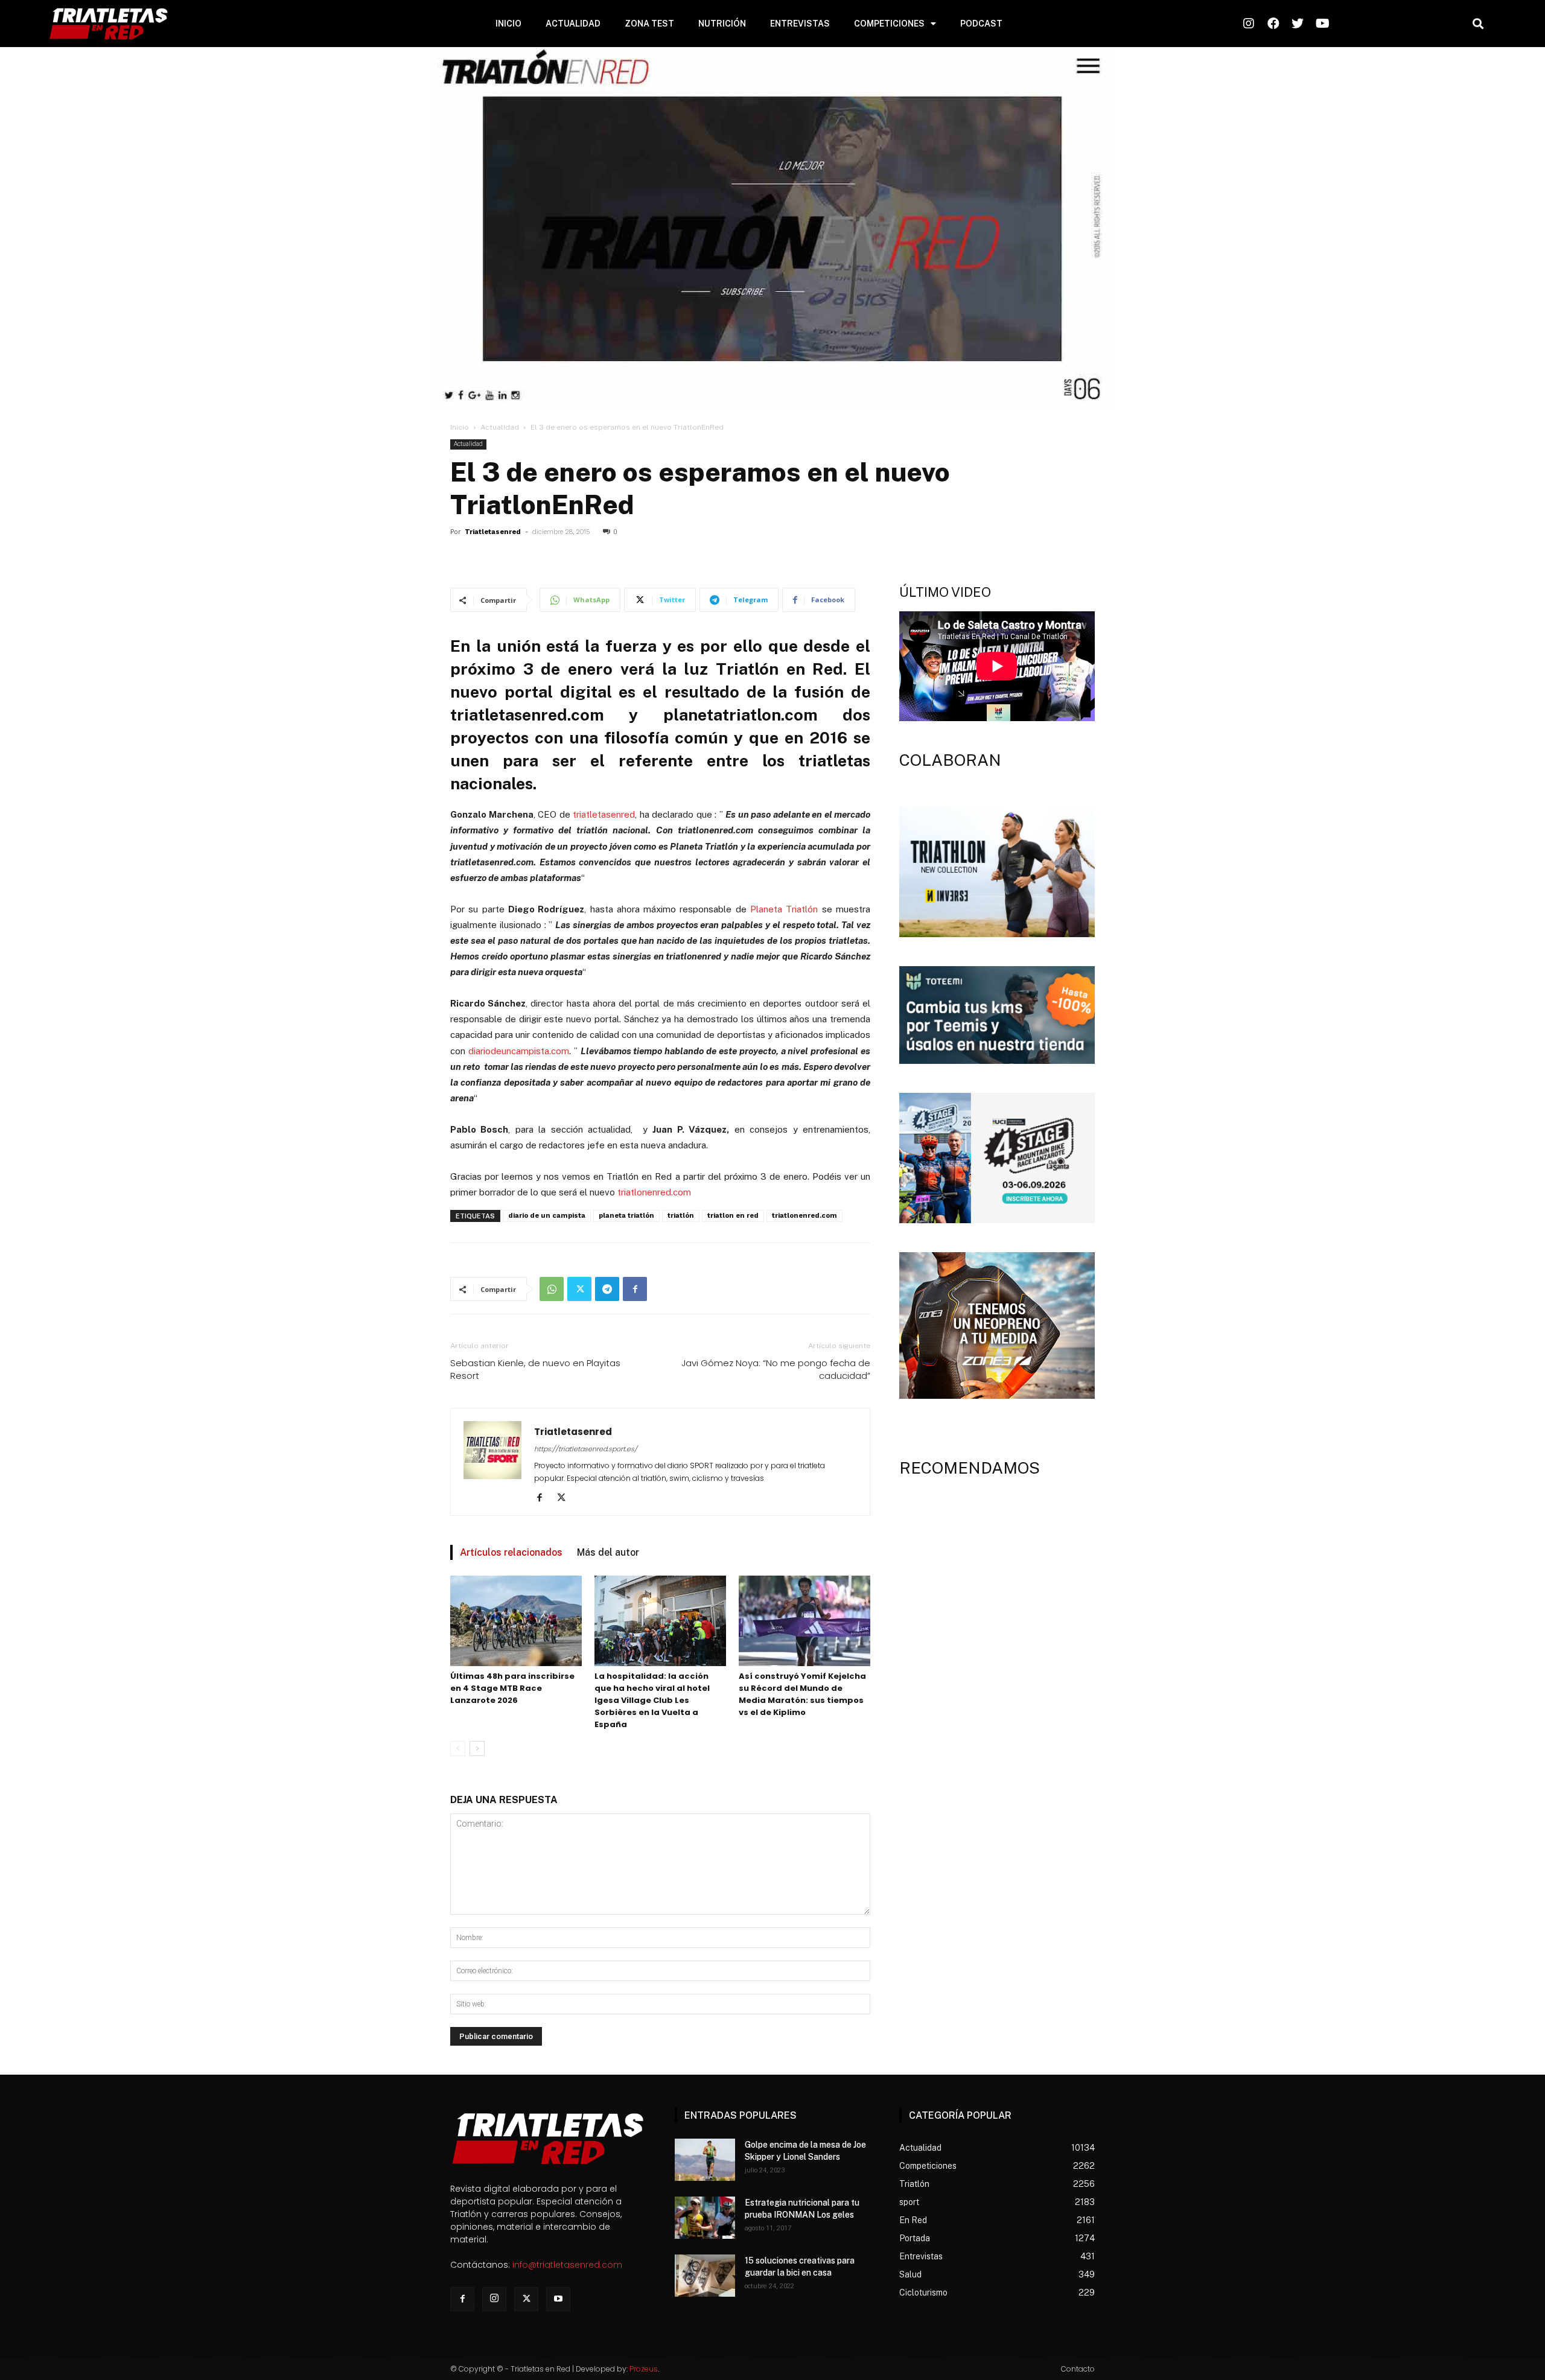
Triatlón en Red (779, 669)
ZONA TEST (649, 24)
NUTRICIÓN (722, 24)
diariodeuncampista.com (519, 1051)
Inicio (460, 427)
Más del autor (608, 1552)
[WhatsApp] (552, 1289)
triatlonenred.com (654, 1192)
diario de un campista (547, 1216)
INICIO (508, 24)
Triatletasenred (493, 532)
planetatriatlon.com (741, 714)
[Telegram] (607, 1289)
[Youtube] (558, 2299)
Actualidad (500, 427)
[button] (1478, 24)
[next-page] (477, 1748)
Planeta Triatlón (784, 909)
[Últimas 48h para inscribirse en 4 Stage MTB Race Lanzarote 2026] (516, 1621)
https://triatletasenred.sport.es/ (586, 1449)
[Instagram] (494, 2299)
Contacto (1078, 2369)
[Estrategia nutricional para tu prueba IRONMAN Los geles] (705, 2218)
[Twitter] (579, 1289)
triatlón (681, 1216)
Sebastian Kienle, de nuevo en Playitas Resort (535, 1369)
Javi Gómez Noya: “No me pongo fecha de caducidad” (776, 1369)
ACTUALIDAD (573, 24)
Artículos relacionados (511, 1552)
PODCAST (981, 24)
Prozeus (644, 2369)
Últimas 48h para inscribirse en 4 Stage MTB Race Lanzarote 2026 (512, 1688)
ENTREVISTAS (800, 24)
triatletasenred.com (527, 714)
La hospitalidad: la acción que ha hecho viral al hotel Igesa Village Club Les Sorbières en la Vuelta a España (652, 1700)
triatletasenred (604, 814)
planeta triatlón (626, 1216)
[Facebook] (635, 1289)
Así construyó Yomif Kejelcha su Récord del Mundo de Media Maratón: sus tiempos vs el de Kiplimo (802, 1694)
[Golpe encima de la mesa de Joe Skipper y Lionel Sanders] (705, 2160)
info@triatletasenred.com (567, 2265)
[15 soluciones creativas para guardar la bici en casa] (705, 2276)
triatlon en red (733, 1216)
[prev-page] (458, 1748)
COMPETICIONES (889, 24)
